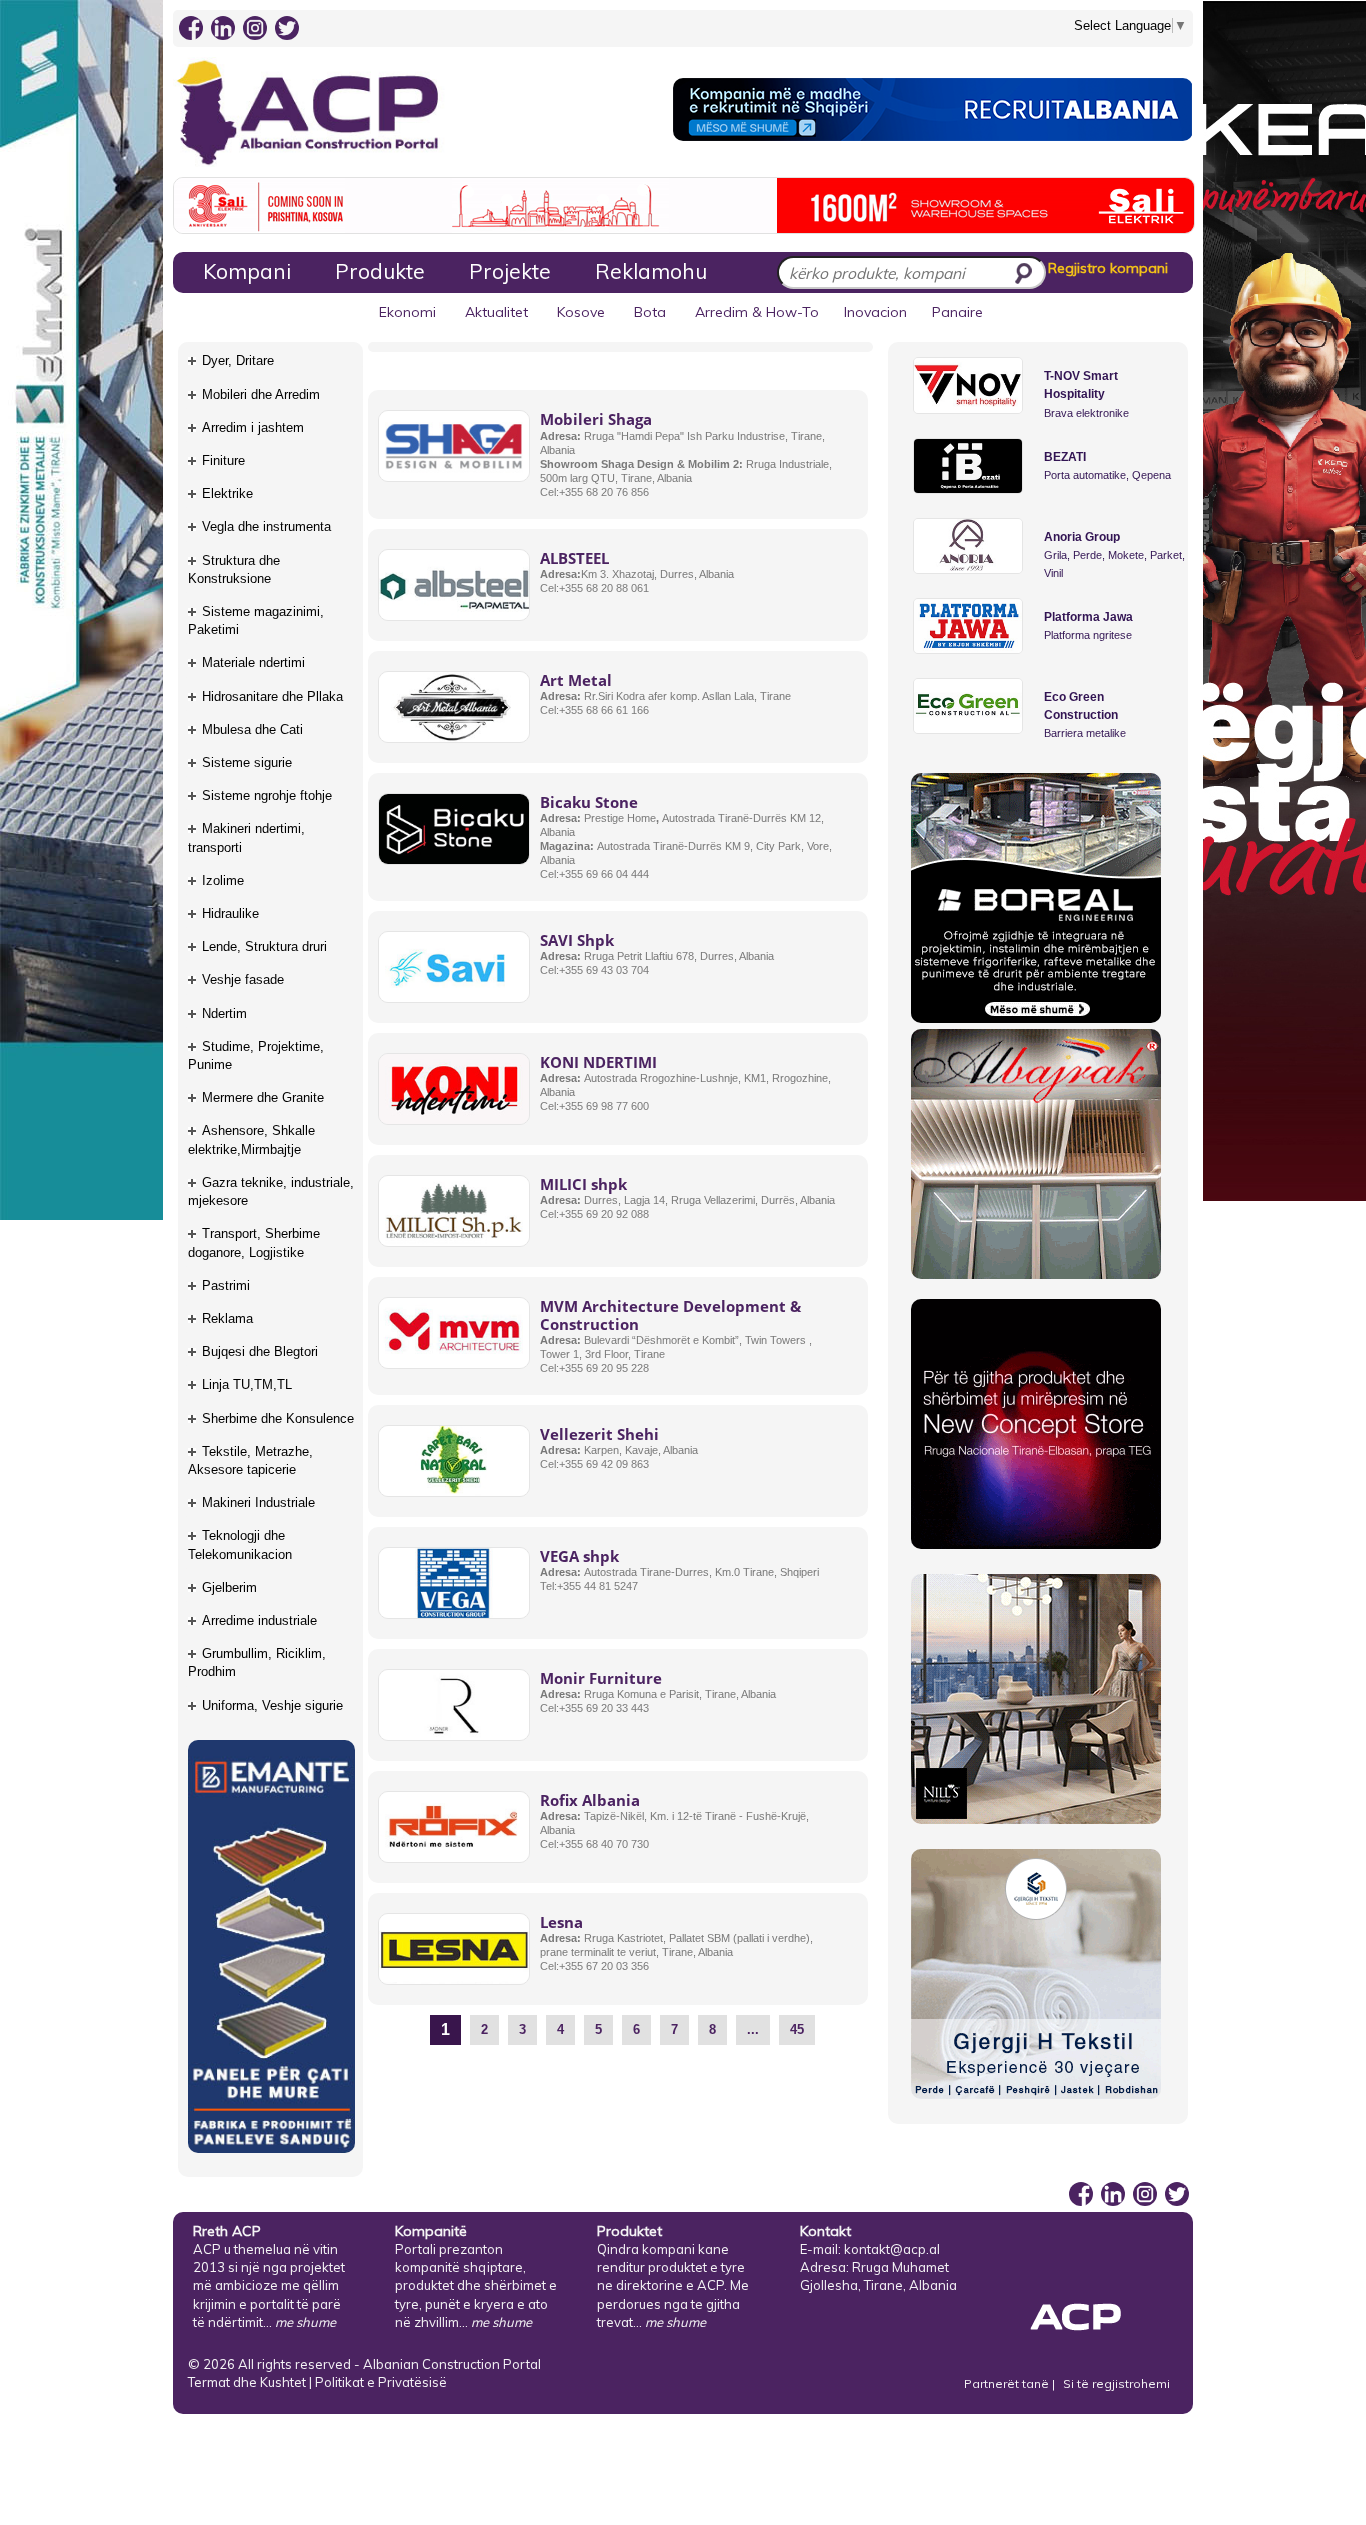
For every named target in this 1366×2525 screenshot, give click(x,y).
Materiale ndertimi (253, 662)
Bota (650, 312)
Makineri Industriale (258, 1502)
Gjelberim (229, 1587)
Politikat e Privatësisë (381, 2382)
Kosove (581, 312)
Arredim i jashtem (253, 427)
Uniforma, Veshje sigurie (272, 1705)
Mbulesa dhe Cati (252, 729)
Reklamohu (651, 271)
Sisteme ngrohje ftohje (267, 795)
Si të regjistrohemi (1116, 2383)
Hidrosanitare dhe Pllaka (272, 696)
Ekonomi (407, 312)
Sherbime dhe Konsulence (278, 1418)
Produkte (380, 271)
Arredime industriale (259, 1620)
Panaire (957, 312)
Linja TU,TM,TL (247, 1384)
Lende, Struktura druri (264, 946)
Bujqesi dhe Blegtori (260, 1351)
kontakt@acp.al (892, 2249)
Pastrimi (226, 1285)
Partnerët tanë (1008, 2383)
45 (797, 2029)
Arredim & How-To (757, 312)
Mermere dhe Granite (263, 1097)
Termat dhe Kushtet (247, 2382)
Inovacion (875, 312)
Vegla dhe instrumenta (266, 526)
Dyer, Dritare (238, 360)
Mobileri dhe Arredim (261, 394)
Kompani (247, 271)
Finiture (223, 460)
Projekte (510, 271)
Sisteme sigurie (247, 762)
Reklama (227, 1318)
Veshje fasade (243, 979)
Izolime (223, 880)
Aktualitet (496, 312)
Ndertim (224, 1013)
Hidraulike (230, 913)
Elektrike (227, 493)
